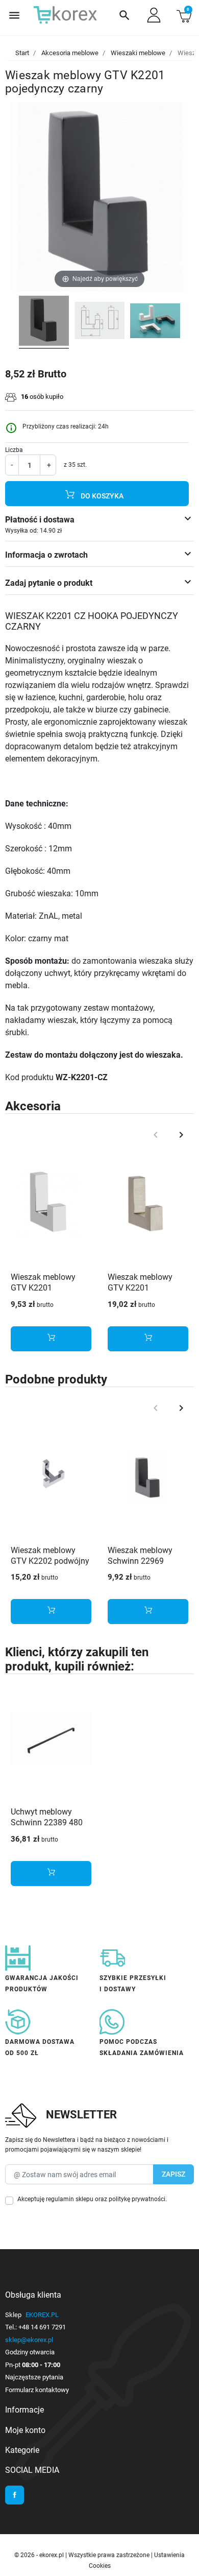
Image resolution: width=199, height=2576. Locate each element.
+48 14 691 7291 (42, 2327)
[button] (125, 15)
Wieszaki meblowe (138, 53)
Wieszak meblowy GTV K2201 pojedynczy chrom (44, 1288)
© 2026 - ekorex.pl (40, 2555)
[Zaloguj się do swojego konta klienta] (154, 15)
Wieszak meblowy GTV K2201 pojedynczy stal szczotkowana (140, 1293)
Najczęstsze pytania (34, 2377)
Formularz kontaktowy (37, 2390)
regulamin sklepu (70, 2199)
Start (22, 53)
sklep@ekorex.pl (29, 2340)
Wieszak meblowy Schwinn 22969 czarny (140, 1561)
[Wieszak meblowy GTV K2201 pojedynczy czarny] (44, 322)
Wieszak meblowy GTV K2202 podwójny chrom (50, 1561)
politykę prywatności (137, 2199)
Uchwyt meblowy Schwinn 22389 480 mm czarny (47, 1822)
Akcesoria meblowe (70, 53)
